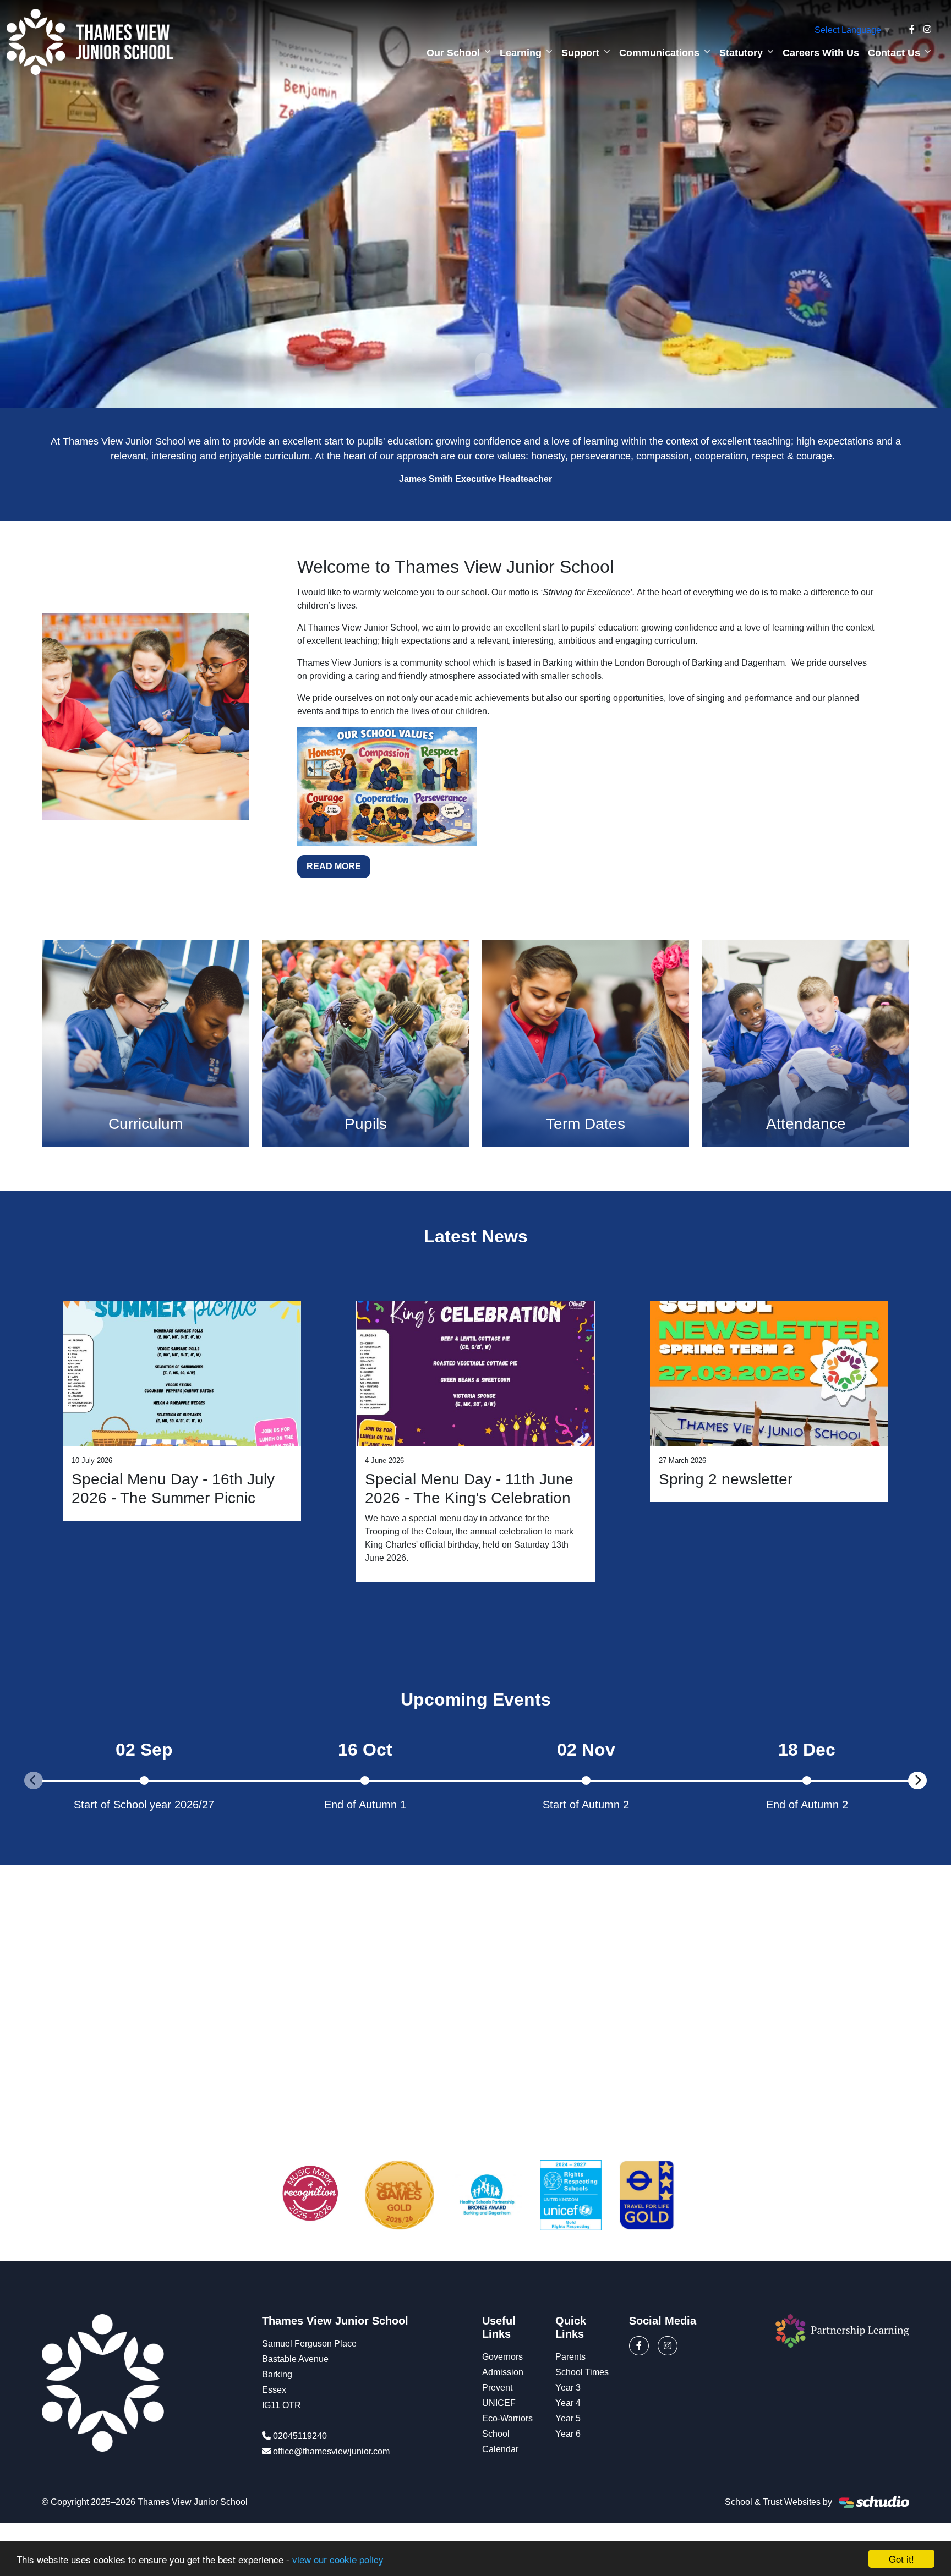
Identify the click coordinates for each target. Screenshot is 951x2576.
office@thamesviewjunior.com (331, 2451)
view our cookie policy (338, 2559)
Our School (453, 53)
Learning (521, 53)
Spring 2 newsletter (726, 1479)
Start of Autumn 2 (586, 1805)
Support (580, 53)
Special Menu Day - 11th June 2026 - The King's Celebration (469, 1489)
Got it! (901, 2559)
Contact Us (894, 53)
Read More (334, 866)
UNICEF (499, 2403)
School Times (582, 2372)
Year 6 (568, 2434)
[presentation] (34, 1780)
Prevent (497, 2388)
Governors (502, 2357)
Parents (570, 2357)
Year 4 (568, 2403)
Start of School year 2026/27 (144, 1805)
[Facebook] (912, 30)
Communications (659, 53)
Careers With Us (821, 53)
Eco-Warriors (507, 2418)
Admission (503, 2372)
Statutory (741, 53)
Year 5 (568, 2418)
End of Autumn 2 (807, 1805)
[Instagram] (927, 30)
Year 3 (568, 2388)
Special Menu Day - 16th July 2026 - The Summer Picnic (173, 1489)
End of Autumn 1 (365, 1805)
